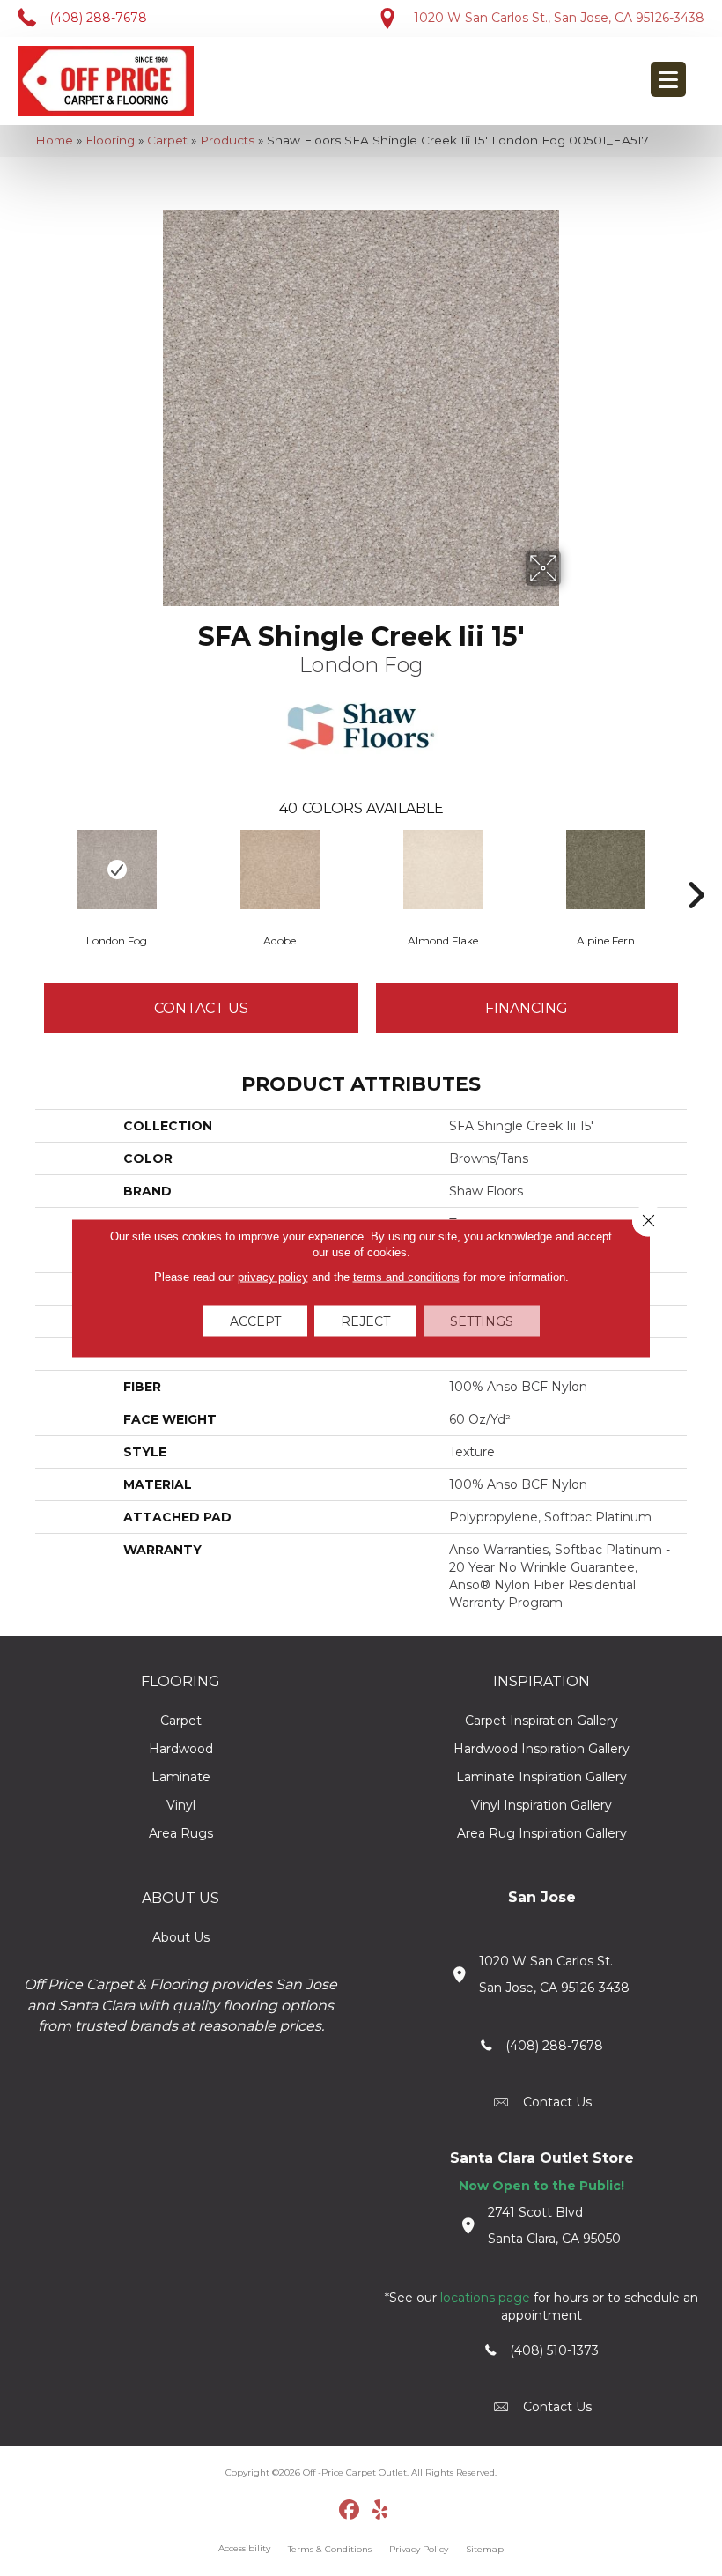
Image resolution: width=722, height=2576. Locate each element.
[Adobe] (280, 870)
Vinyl (181, 1805)
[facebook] (350, 2511)
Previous (26, 869)
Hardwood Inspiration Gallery (541, 1749)
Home (54, 140)
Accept (255, 1321)
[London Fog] (117, 870)
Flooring (110, 140)
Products (227, 140)
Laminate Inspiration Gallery (541, 1777)
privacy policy (273, 1277)
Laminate (181, 1777)
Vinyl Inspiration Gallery (541, 1805)
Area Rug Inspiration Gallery (542, 1833)
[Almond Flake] (442, 870)
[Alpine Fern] (605, 870)
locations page (485, 2298)
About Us (181, 1937)
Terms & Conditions (330, 2549)
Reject (365, 1321)
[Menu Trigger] (668, 79)
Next (696, 869)
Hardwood (181, 1749)
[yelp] (381, 2511)
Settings (482, 1321)
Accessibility (244, 2548)
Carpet (167, 140)
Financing (527, 1008)
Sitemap (485, 2549)
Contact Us (201, 1008)
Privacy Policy (419, 2549)
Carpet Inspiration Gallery (541, 1721)
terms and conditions (406, 1277)
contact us (557, 2102)
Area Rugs (181, 1833)
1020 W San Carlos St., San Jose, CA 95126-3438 (559, 18)
